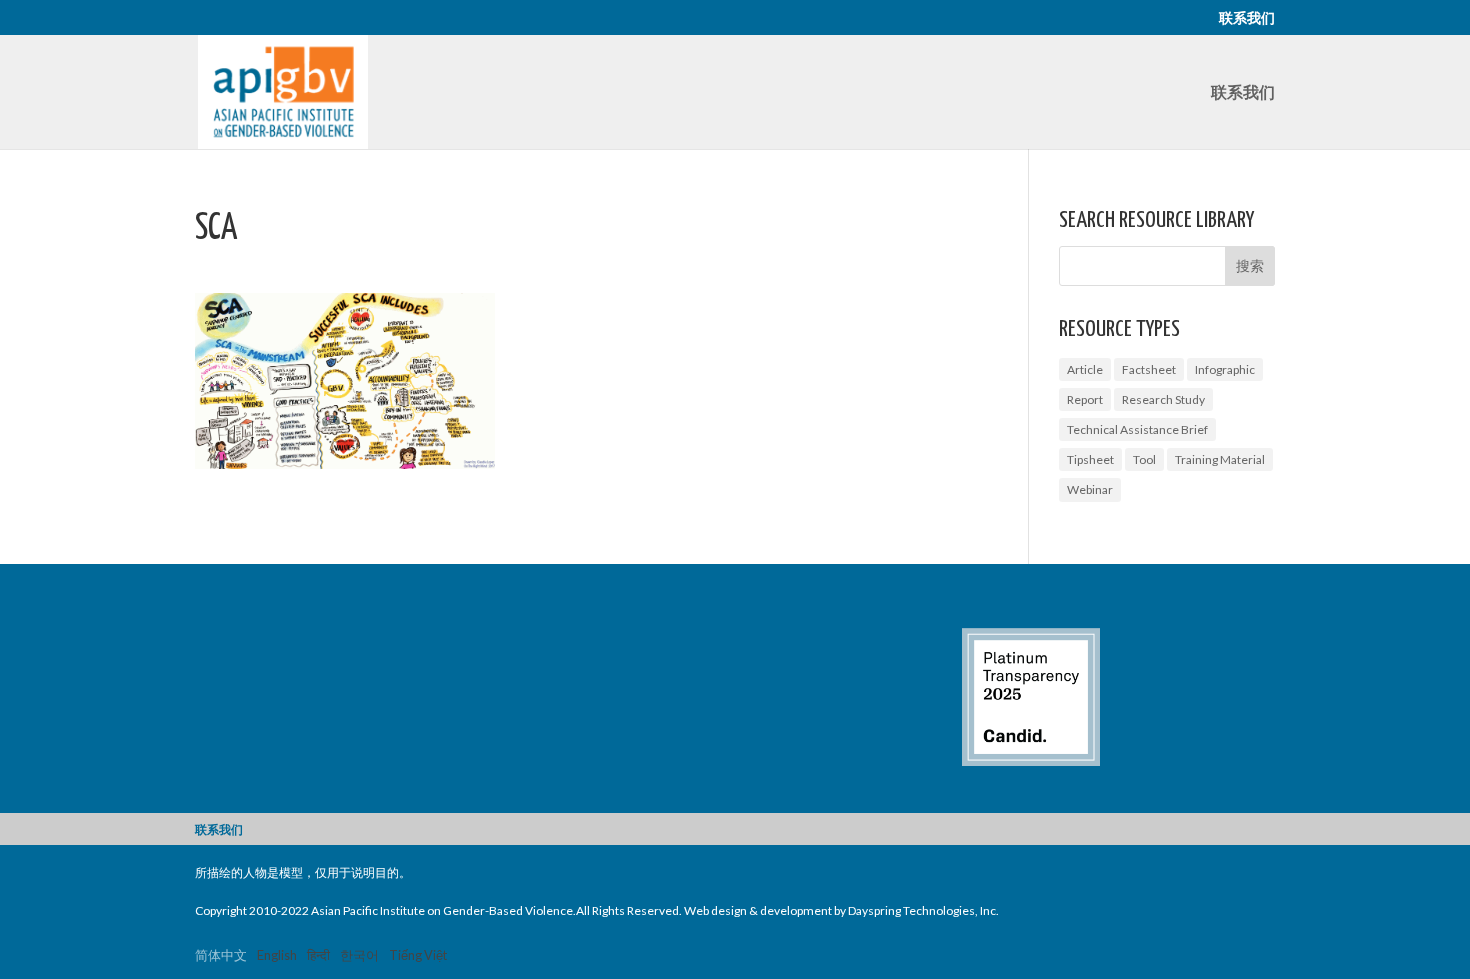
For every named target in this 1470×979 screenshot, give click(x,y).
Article (1085, 369)
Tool (1144, 459)
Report (1085, 399)
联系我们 (1247, 18)
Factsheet (1149, 369)
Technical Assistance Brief (1137, 429)
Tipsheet (1090, 459)
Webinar (1090, 489)
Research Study (1163, 399)
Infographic (1225, 369)
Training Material (1220, 459)
